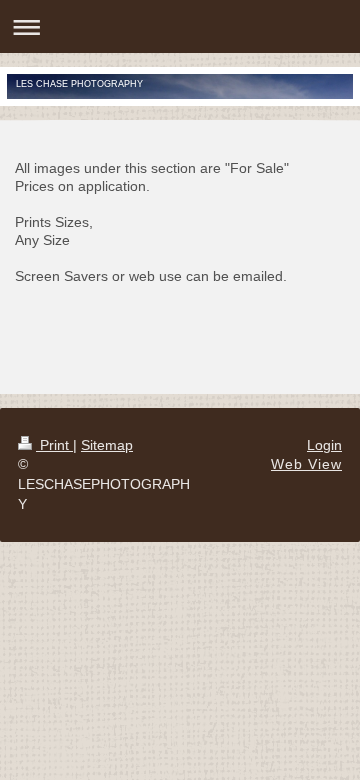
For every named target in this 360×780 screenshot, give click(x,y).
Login (324, 445)
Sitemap (107, 445)
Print (54, 445)
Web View (306, 464)
